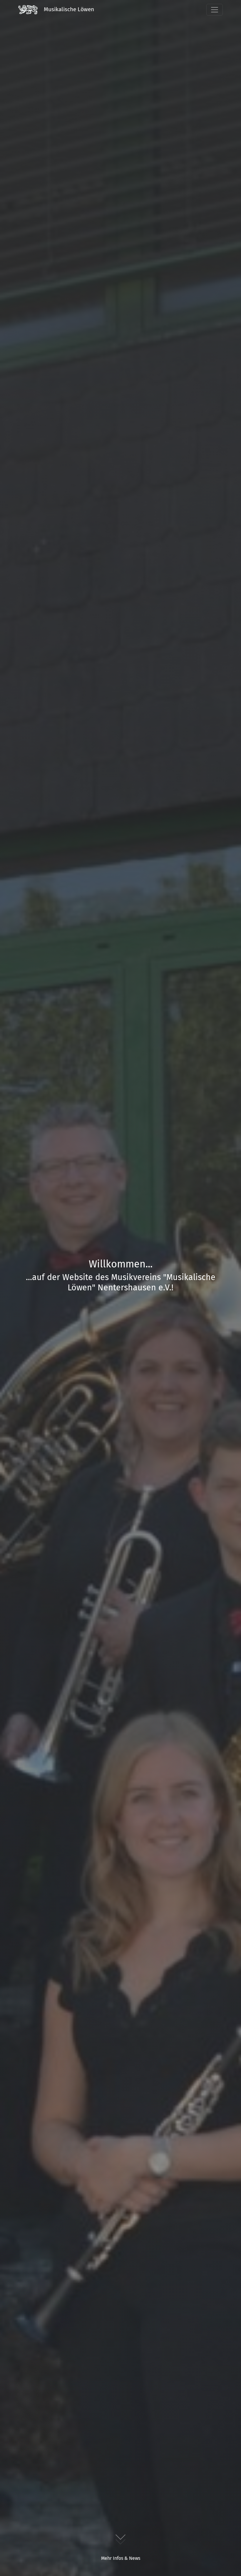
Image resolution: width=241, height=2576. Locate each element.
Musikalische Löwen (68, 9)
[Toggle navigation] (215, 10)
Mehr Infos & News (121, 2558)
